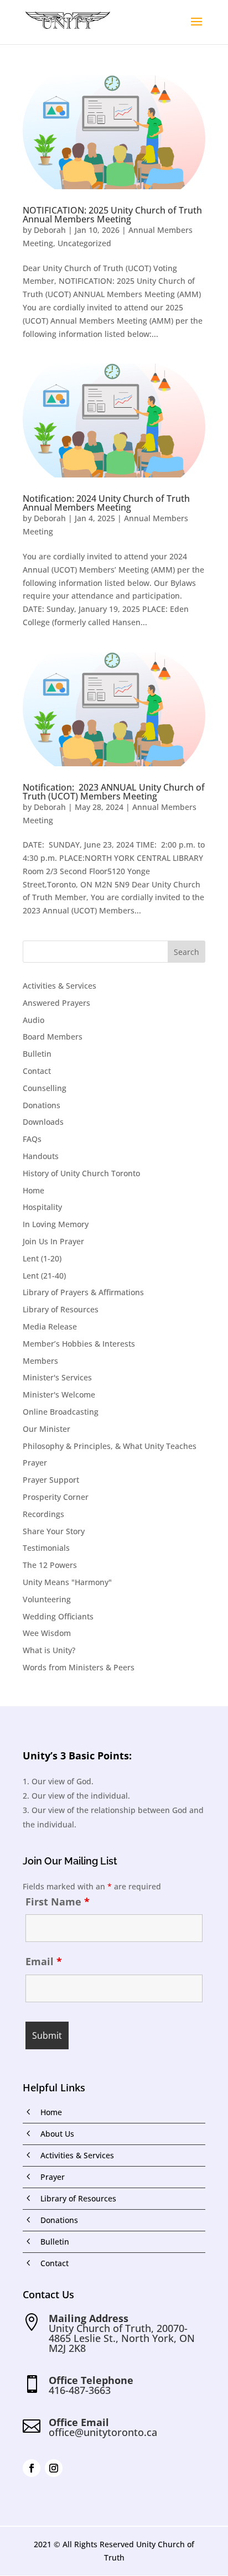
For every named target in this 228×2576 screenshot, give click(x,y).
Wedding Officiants (58, 1616)
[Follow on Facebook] (32, 2468)
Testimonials (46, 1548)
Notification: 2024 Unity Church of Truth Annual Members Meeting (106, 503)
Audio (33, 1020)
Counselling (45, 1088)
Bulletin (37, 1054)
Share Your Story (54, 1531)
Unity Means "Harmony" (67, 1582)
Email (44, 1961)
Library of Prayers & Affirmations (83, 1292)
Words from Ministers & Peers (79, 1667)
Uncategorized (84, 243)
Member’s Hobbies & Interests (79, 1344)
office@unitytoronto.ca (103, 2432)
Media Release (50, 1326)
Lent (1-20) (42, 1258)
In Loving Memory (56, 1224)
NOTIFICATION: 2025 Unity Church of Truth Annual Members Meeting (112, 215)
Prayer (35, 1463)
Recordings (43, 1514)
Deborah (50, 230)
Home (33, 1190)
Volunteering (47, 1599)
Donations (42, 1105)
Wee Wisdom (47, 1633)
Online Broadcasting (61, 1412)
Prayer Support (51, 1480)
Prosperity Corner (56, 1497)
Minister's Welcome (59, 1395)
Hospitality (42, 1207)
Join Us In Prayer (53, 1241)
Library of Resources (61, 1309)
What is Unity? (49, 1650)
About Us (57, 2134)
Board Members (53, 1037)
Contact (37, 1071)
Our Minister (46, 1429)
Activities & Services (59, 986)
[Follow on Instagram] (54, 2468)
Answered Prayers (56, 1003)
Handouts (41, 1156)
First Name (58, 1902)
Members (40, 1361)
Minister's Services (57, 1377)
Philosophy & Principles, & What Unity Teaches (110, 1446)
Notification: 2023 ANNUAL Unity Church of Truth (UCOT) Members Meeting (114, 792)
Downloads (43, 1122)
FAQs (32, 1139)
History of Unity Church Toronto (81, 1173)
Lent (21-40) (44, 1276)
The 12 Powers (50, 1565)
